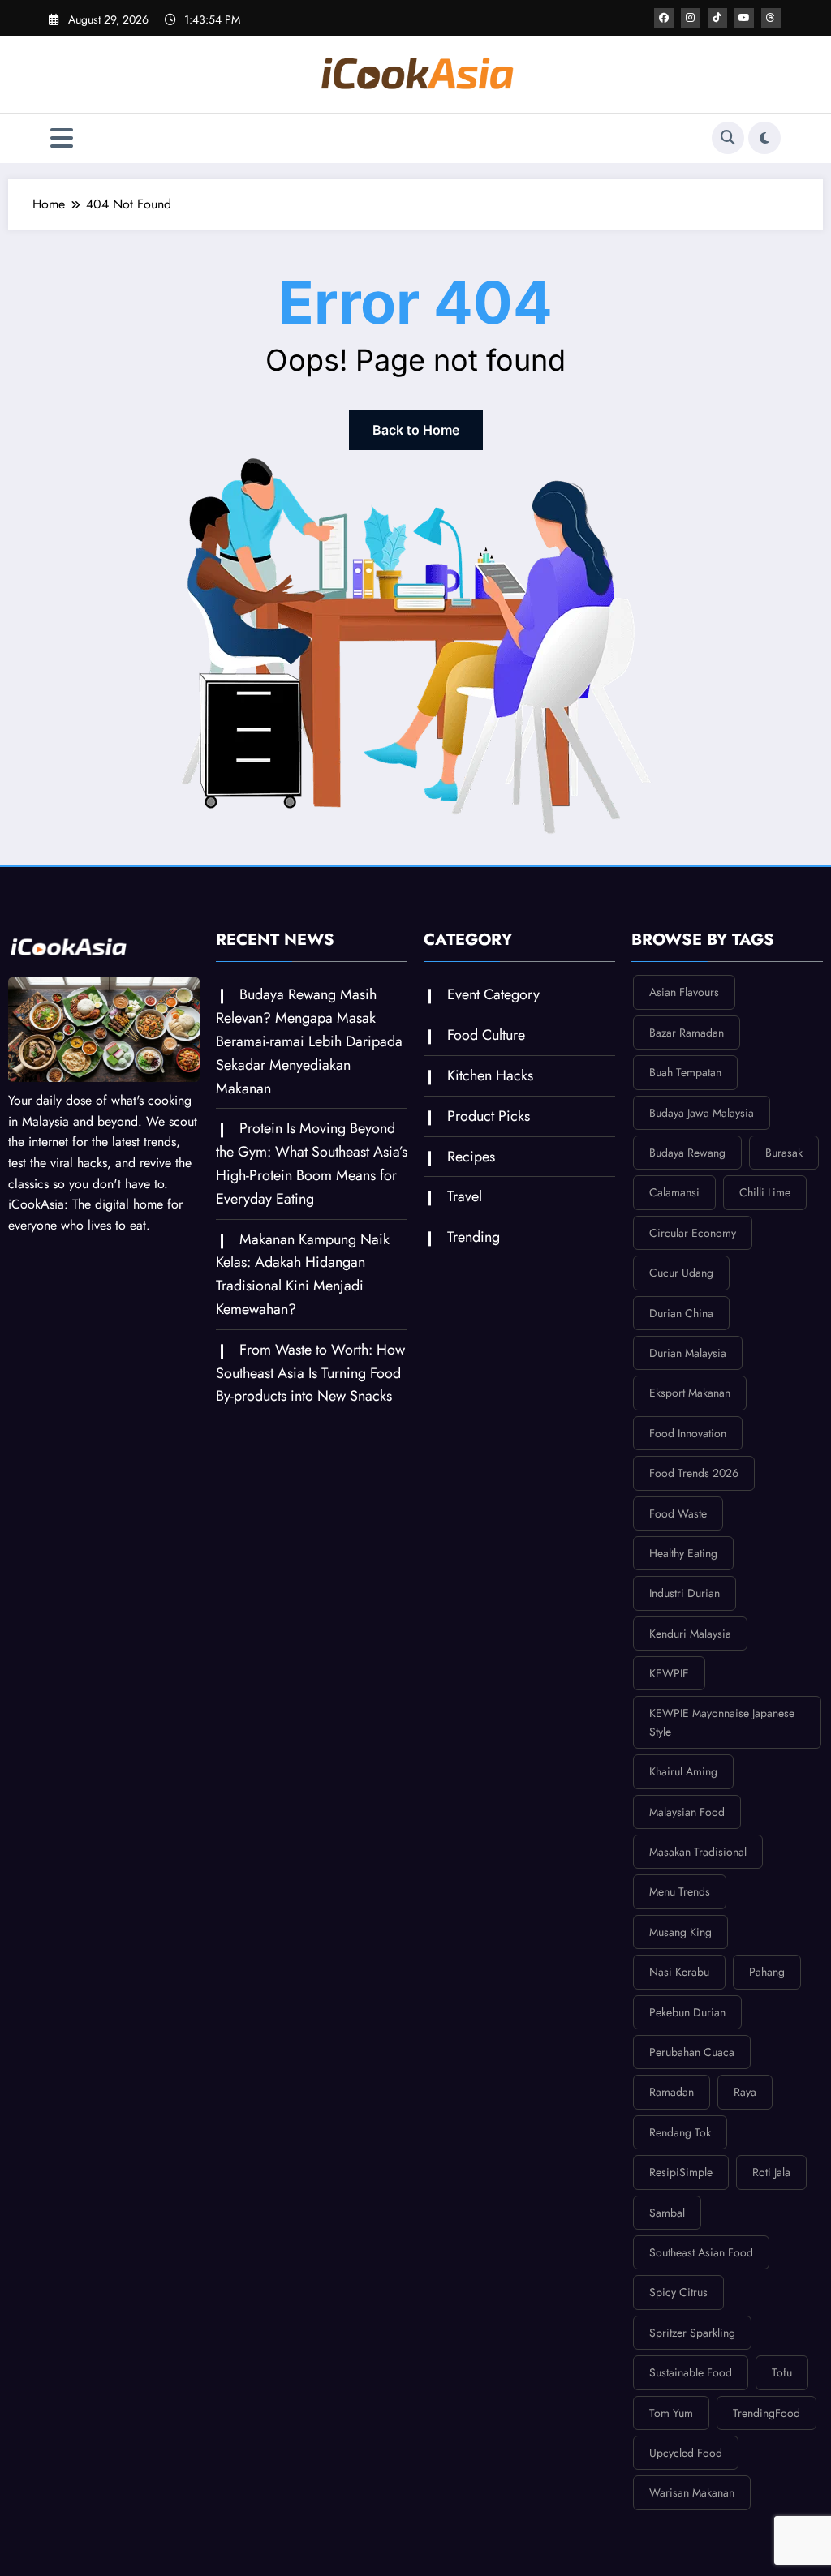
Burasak (784, 1153)
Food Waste (678, 1513)
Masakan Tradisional (698, 1852)
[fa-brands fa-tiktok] (717, 18)
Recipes (471, 1157)
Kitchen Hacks (490, 1075)
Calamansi (674, 1192)
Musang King (680, 1932)
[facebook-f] (664, 18)
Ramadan (672, 2092)
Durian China (681, 1313)
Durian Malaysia (688, 1353)
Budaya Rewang (687, 1153)
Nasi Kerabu (679, 1972)
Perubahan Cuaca (692, 2052)
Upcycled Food (686, 2453)
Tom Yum (671, 2413)
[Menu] (62, 138)
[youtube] (744, 18)
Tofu (782, 2372)
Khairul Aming (683, 1771)
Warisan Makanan (692, 2492)
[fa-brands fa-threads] (771, 18)
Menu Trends (680, 1891)
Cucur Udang (681, 1273)
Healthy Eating (683, 1553)
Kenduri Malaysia (690, 1634)
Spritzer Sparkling (692, 2333)
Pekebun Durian (687, 2012)
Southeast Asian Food (701, 2252)
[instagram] (691, 18)
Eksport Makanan (690, 1393)
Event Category (493, 994)
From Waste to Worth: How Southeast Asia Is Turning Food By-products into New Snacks (310, 1373)
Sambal (667, 2213)
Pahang (767, 1972)
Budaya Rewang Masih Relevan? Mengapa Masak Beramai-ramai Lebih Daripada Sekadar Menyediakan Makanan (309, 1041)
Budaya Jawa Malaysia (702, 1113)
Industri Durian (685, 1593)
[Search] (728, 138)
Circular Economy (693, 1233)
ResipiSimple (681, 2172)
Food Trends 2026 (694, 1473)
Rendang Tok (680, 2132)
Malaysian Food (687, 1812)
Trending (474, 1237)
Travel (465, 1196)
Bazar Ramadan (687, 1033)
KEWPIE (669, 1673)
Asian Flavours (684, 992)
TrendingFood (766, 2413)
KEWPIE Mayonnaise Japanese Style (722, 1722)
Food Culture (486, 1035)
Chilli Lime (765, 1192)
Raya (745, 2092)
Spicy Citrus (678, 2292)
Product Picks (489, 1116)
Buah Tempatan (685, 1072)
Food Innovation (688, 1433)
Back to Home (416, 430)
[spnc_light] (764, 138)
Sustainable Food (691, 2372)
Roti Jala (771, 2172)
